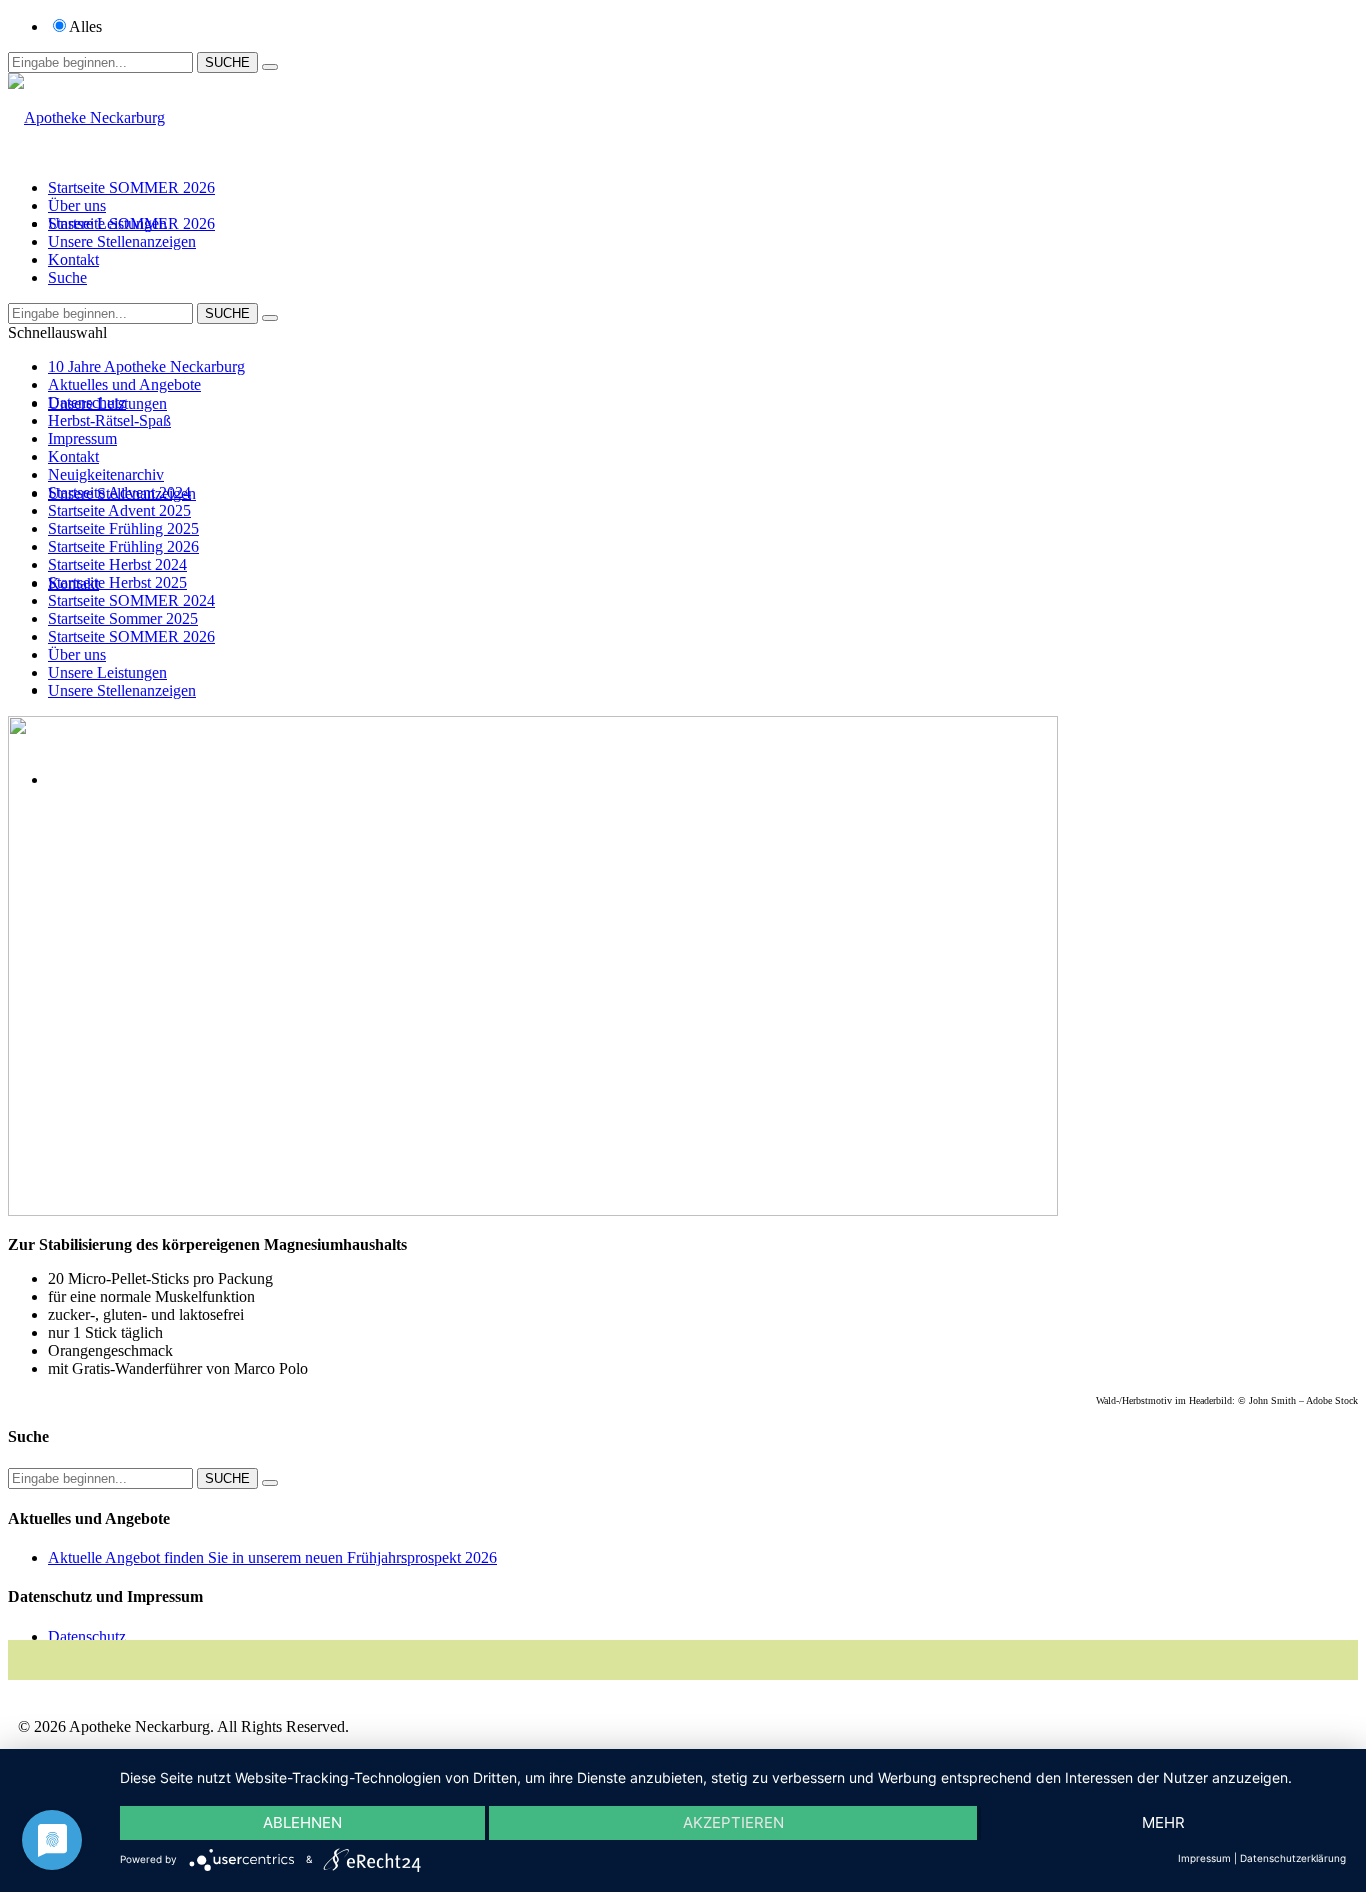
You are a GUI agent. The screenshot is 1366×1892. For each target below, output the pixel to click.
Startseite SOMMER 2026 (131, 187)
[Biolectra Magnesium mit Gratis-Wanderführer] (533, 1210)
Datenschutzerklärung (1293, 1858)
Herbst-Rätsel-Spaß (109, 420)
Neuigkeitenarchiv (106, 474)
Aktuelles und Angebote (124, 384)
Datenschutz (87, 402)
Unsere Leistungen (107, 223)
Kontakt (73, 259)
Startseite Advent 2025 (119, 510)
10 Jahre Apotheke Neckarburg (146, 366)
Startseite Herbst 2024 (117, 564)
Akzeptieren (733, 1822)
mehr (1163, 1822)
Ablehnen (302, 1822)
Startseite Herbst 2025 (117, 582)
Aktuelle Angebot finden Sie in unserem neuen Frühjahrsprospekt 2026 (272, 1557)
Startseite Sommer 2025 (123, 618)
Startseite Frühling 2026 (123, 546)
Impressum (82, 438)
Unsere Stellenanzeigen (122, 241)
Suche (67, 277)
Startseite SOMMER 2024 (131, 600)
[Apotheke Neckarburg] (86, 117)
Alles (85, 26)
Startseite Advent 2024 (119, 492)
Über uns (77, 205)
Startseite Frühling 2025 (123, 528)
